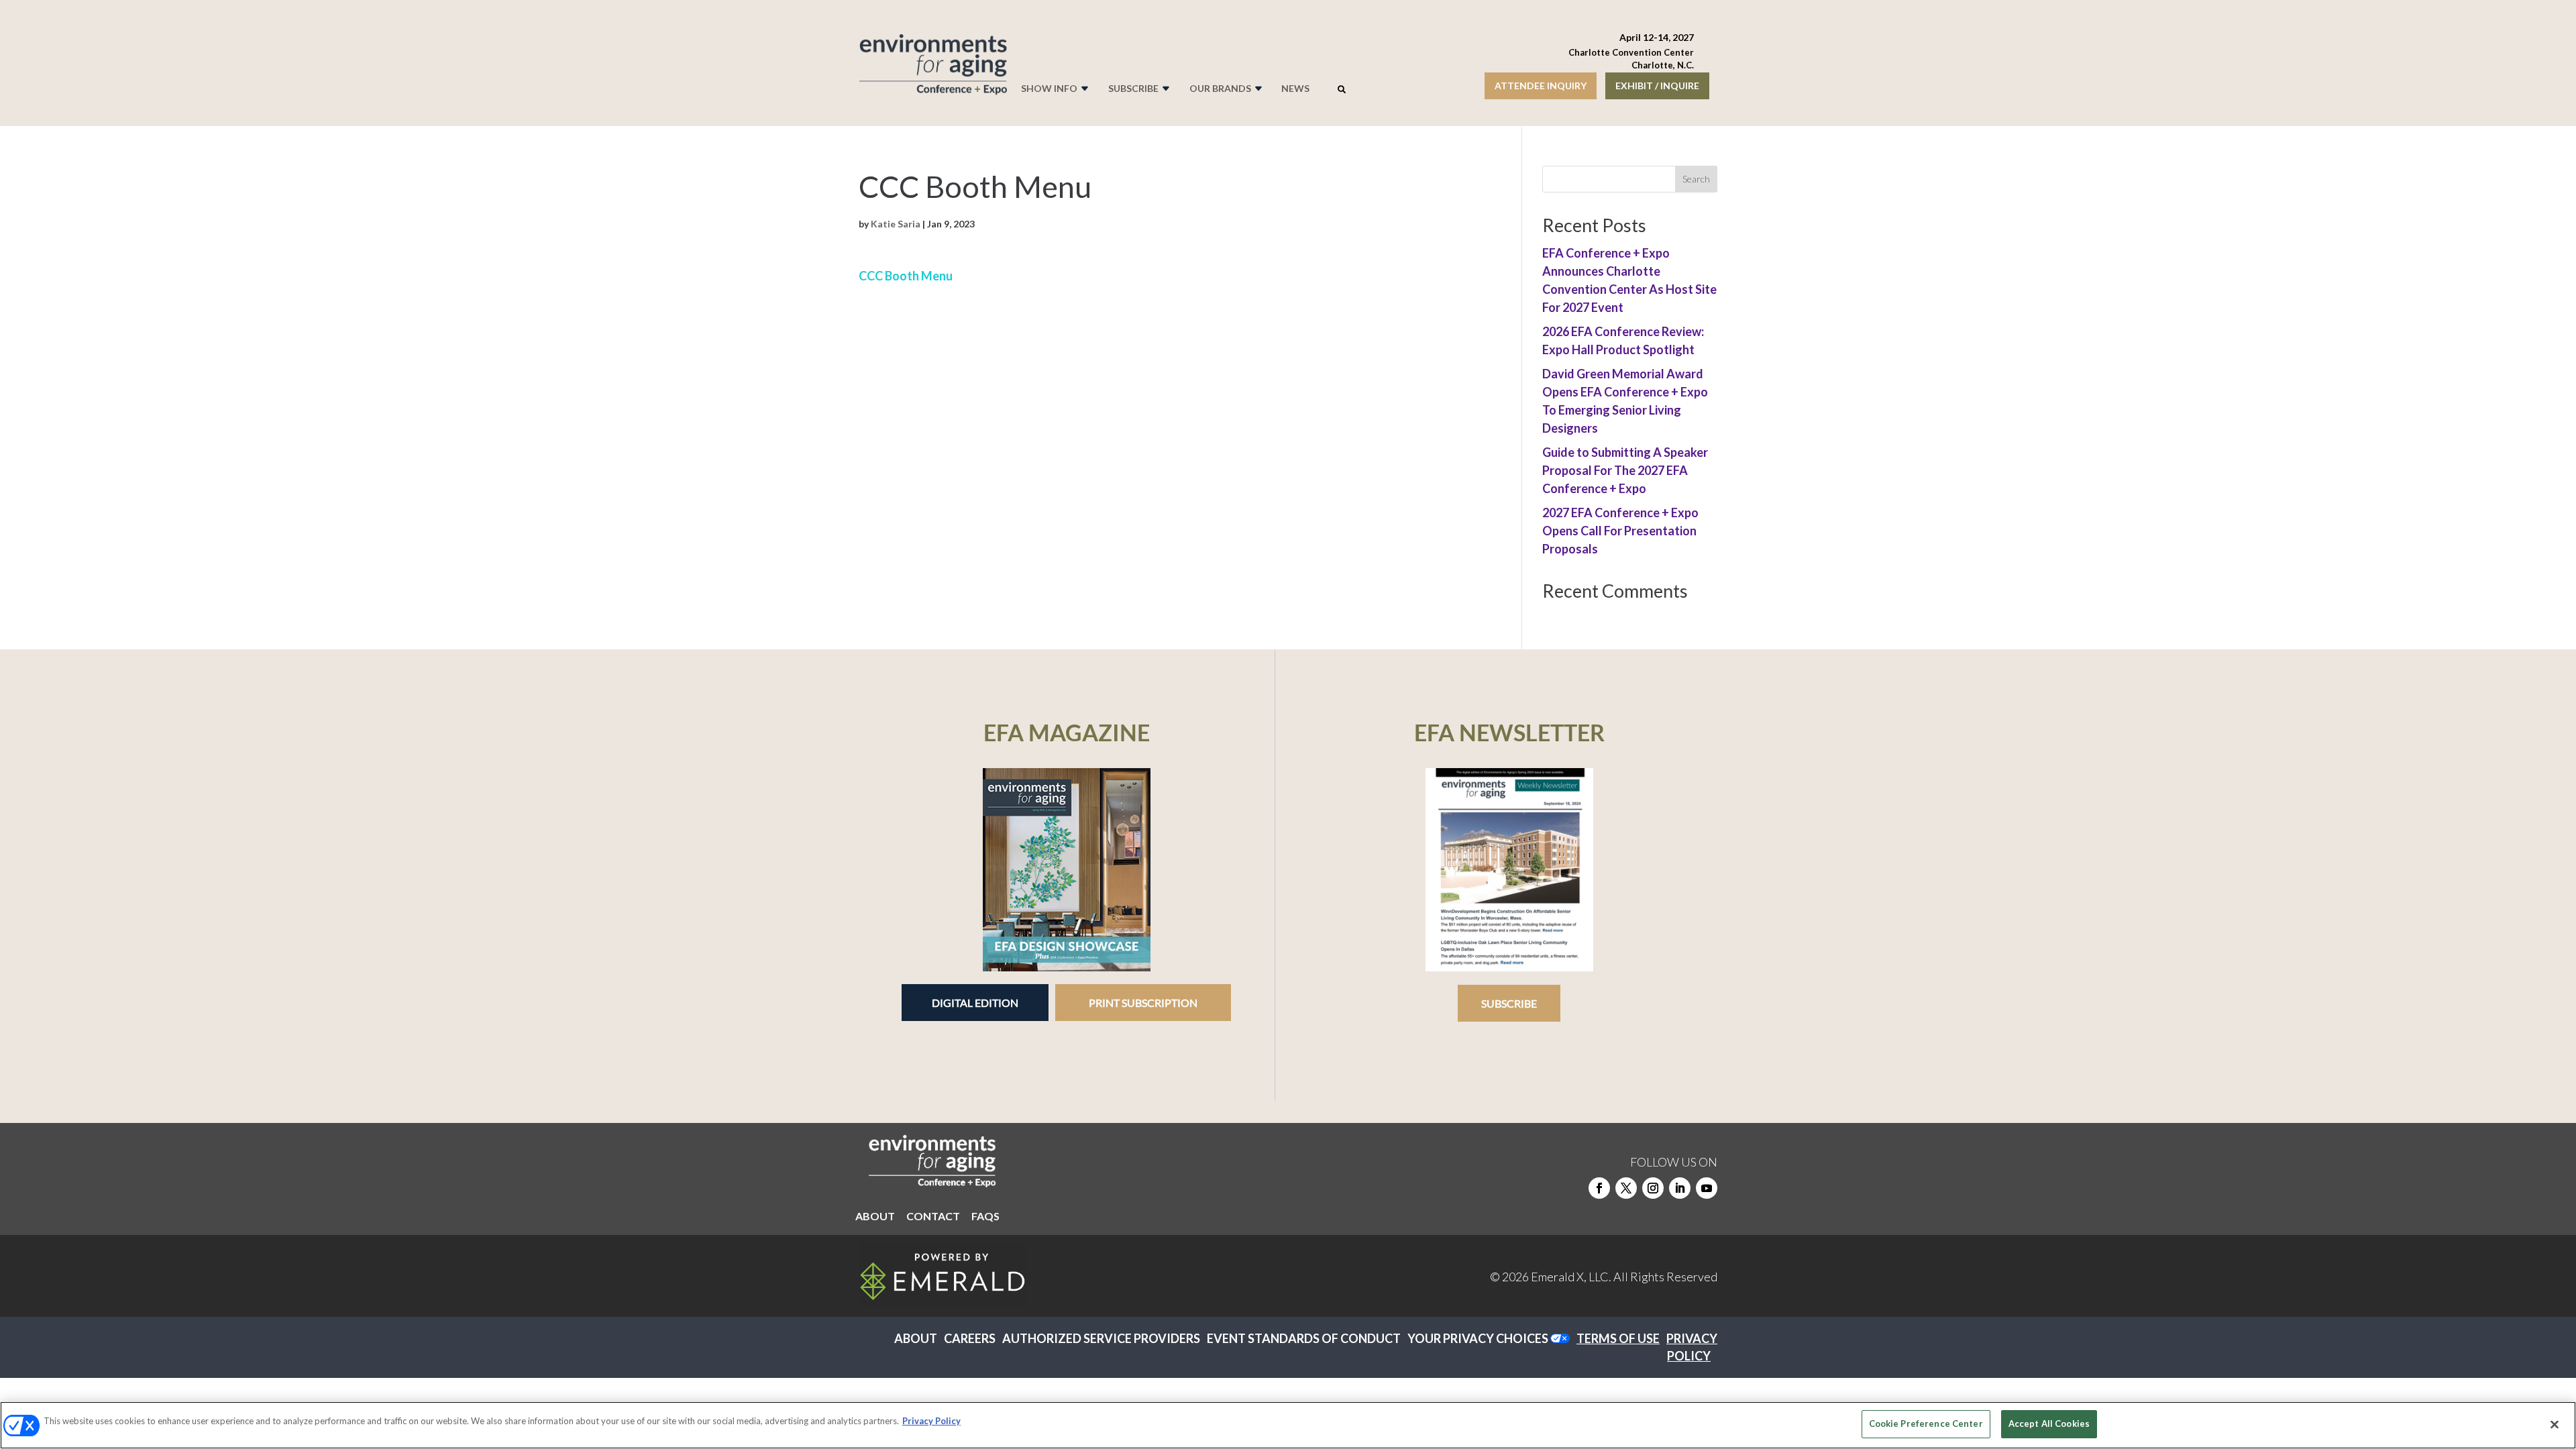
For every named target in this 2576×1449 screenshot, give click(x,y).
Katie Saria (896, 224)
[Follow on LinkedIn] (1680, 1188)
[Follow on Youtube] (1707, 1188)
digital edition (975, 1003)
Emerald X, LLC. (1571, 1277)
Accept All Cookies (2049, 1424)
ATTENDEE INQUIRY (1541, 86)
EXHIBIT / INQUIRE (1657, 86)
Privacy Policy (931, 1421)
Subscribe (1509, 1003)
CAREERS (970, 1338)
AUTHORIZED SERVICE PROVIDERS (1101, 1338)
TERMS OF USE (1618, 1338)
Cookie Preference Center (1926, 1424)
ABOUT (875, 1217)
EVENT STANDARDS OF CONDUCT (1304, 1338)
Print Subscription (1143, 1003)
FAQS (985, 1217)
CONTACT (933, 1217)
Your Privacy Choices (1478, 1338)
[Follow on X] (1626, 1188)
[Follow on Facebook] (1599, 1188)
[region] (1288, 1425)
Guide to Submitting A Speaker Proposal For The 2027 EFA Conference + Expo (1625, 470)
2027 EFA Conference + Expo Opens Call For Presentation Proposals (1620, 531)
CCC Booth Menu (906, 276)
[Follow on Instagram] (1653, 1188)
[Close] (2555, 1424)
